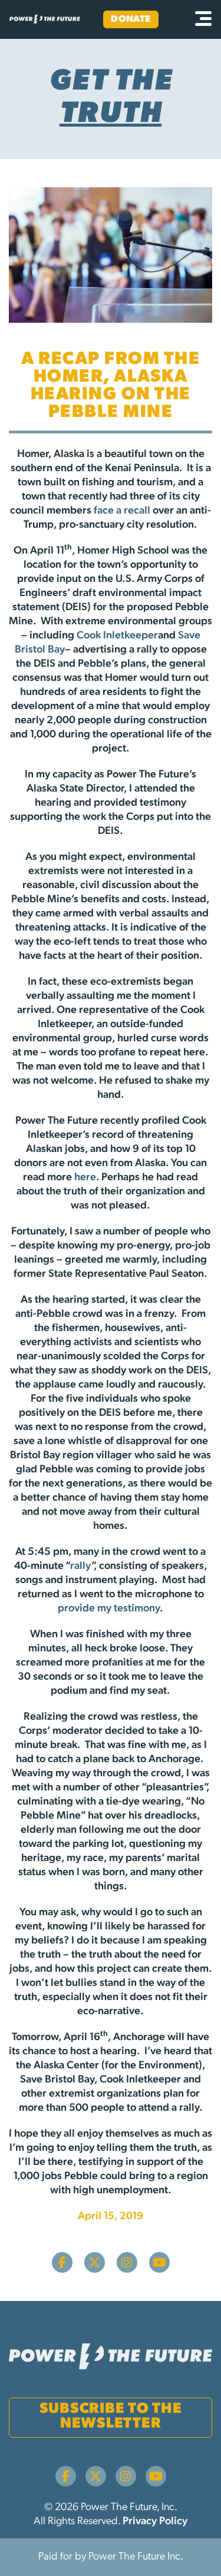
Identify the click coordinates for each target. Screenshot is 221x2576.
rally (81, 1567)
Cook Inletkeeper (117, 636)
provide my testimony (109, 1609)
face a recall (122, 511)
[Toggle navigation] (203, 19)
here (85, 1178)
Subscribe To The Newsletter (111, 2416)
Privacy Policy (155, 2522)
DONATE (131, 19)
